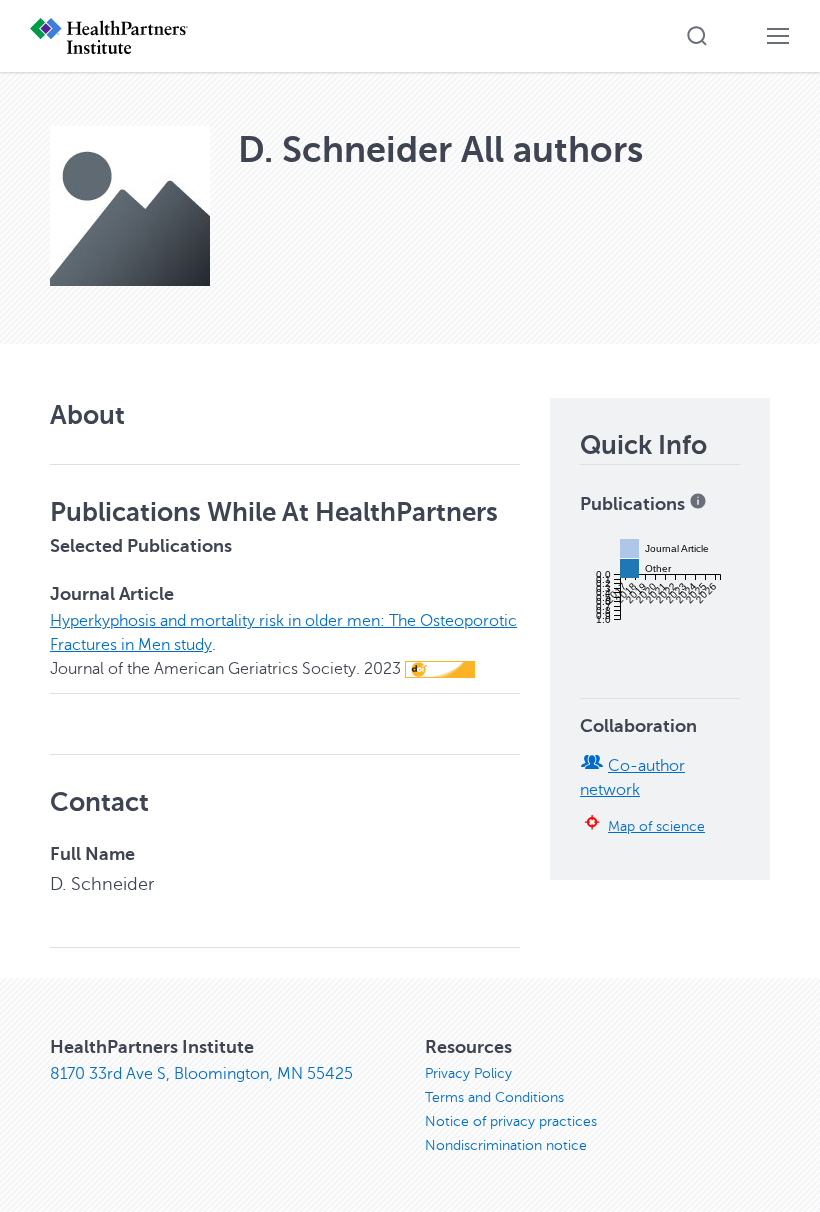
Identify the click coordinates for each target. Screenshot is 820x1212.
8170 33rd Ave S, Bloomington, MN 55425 (201, 1074)
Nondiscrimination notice (506, 1145)
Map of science (656, 826)
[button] (697, 36)
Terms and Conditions (494, 1097)
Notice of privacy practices (511, 1121)
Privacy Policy (468, 1073)
